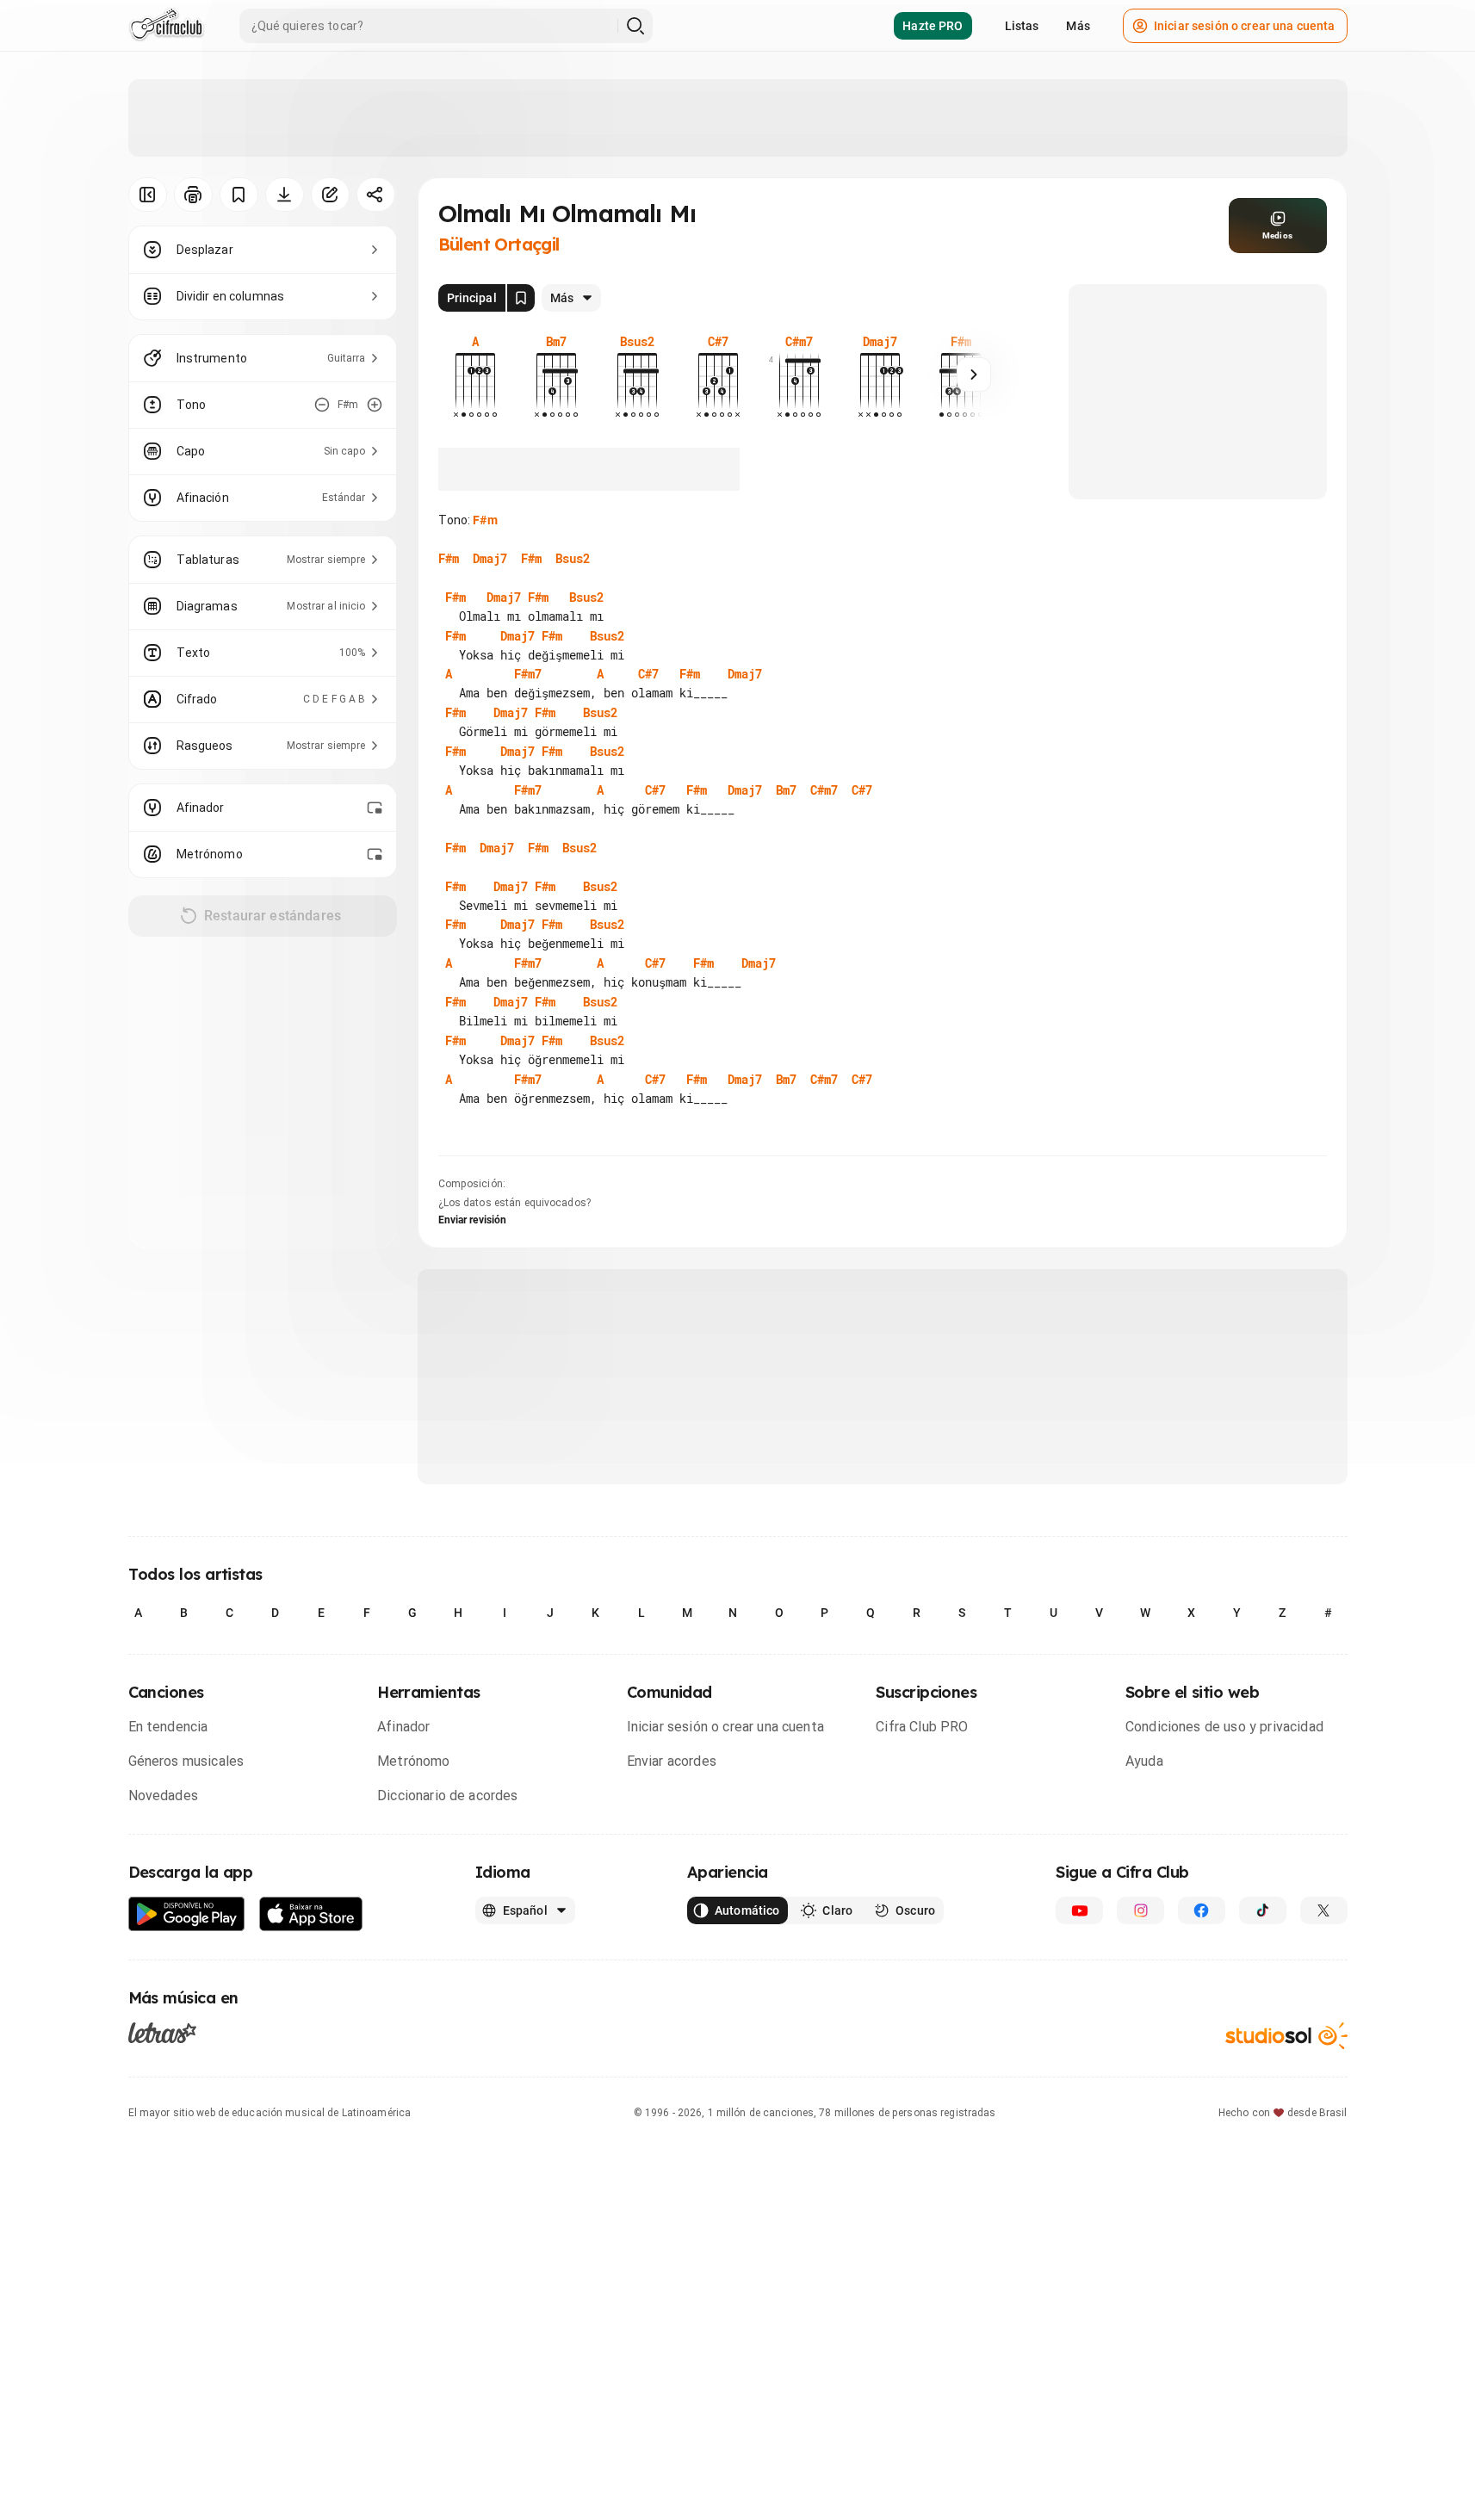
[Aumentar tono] (375, 405)
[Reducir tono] (322, 405)
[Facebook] (1202, 1910)
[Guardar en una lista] (239, 195)
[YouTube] (1079, 1910)
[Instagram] (1140, 1910)
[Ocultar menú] (148, 195)
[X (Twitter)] (1324, 1910)
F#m (485, 520)
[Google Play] (187, 1914)
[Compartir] (376, 195)
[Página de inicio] (167, 26)
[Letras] (162, 2032)
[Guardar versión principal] (521, 298)
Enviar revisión (473, 1220)
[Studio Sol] (1286, 2036)
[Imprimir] (193, 195)
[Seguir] (974, 375)
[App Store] (311, 1914)
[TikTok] (1263, 1910)
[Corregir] (330, 195)
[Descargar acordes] (285, 195)
